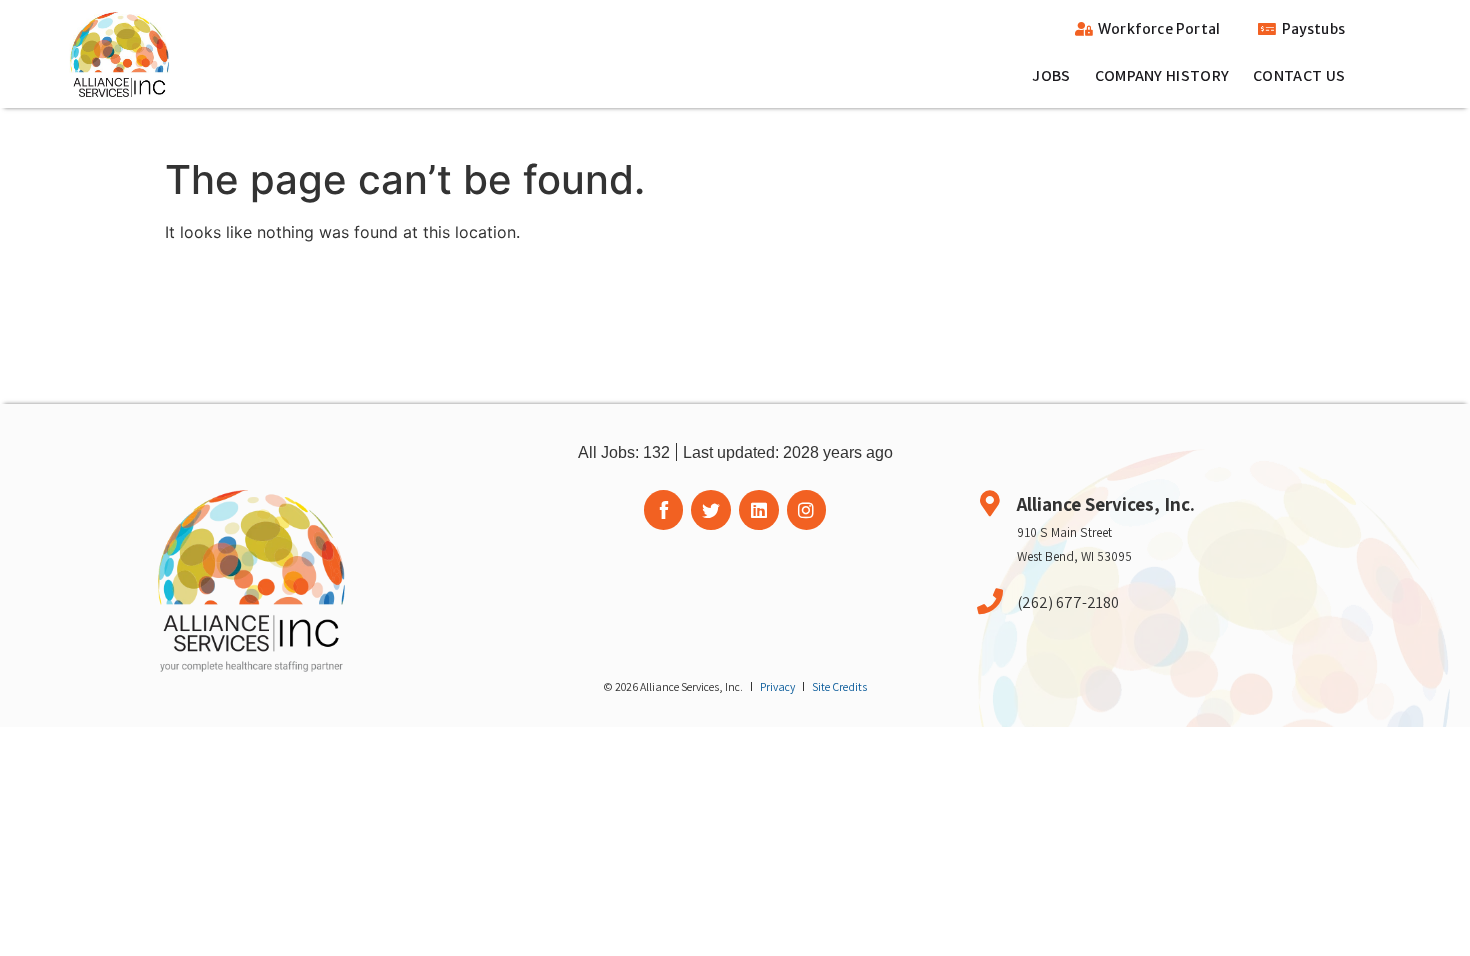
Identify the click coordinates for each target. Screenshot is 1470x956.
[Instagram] (807, 510)
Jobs (1051, 75)
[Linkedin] (759, 510)
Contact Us (1299, 75)
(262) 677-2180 (1068, 602)
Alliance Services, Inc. (1106, 503)
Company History (1162, 75)
